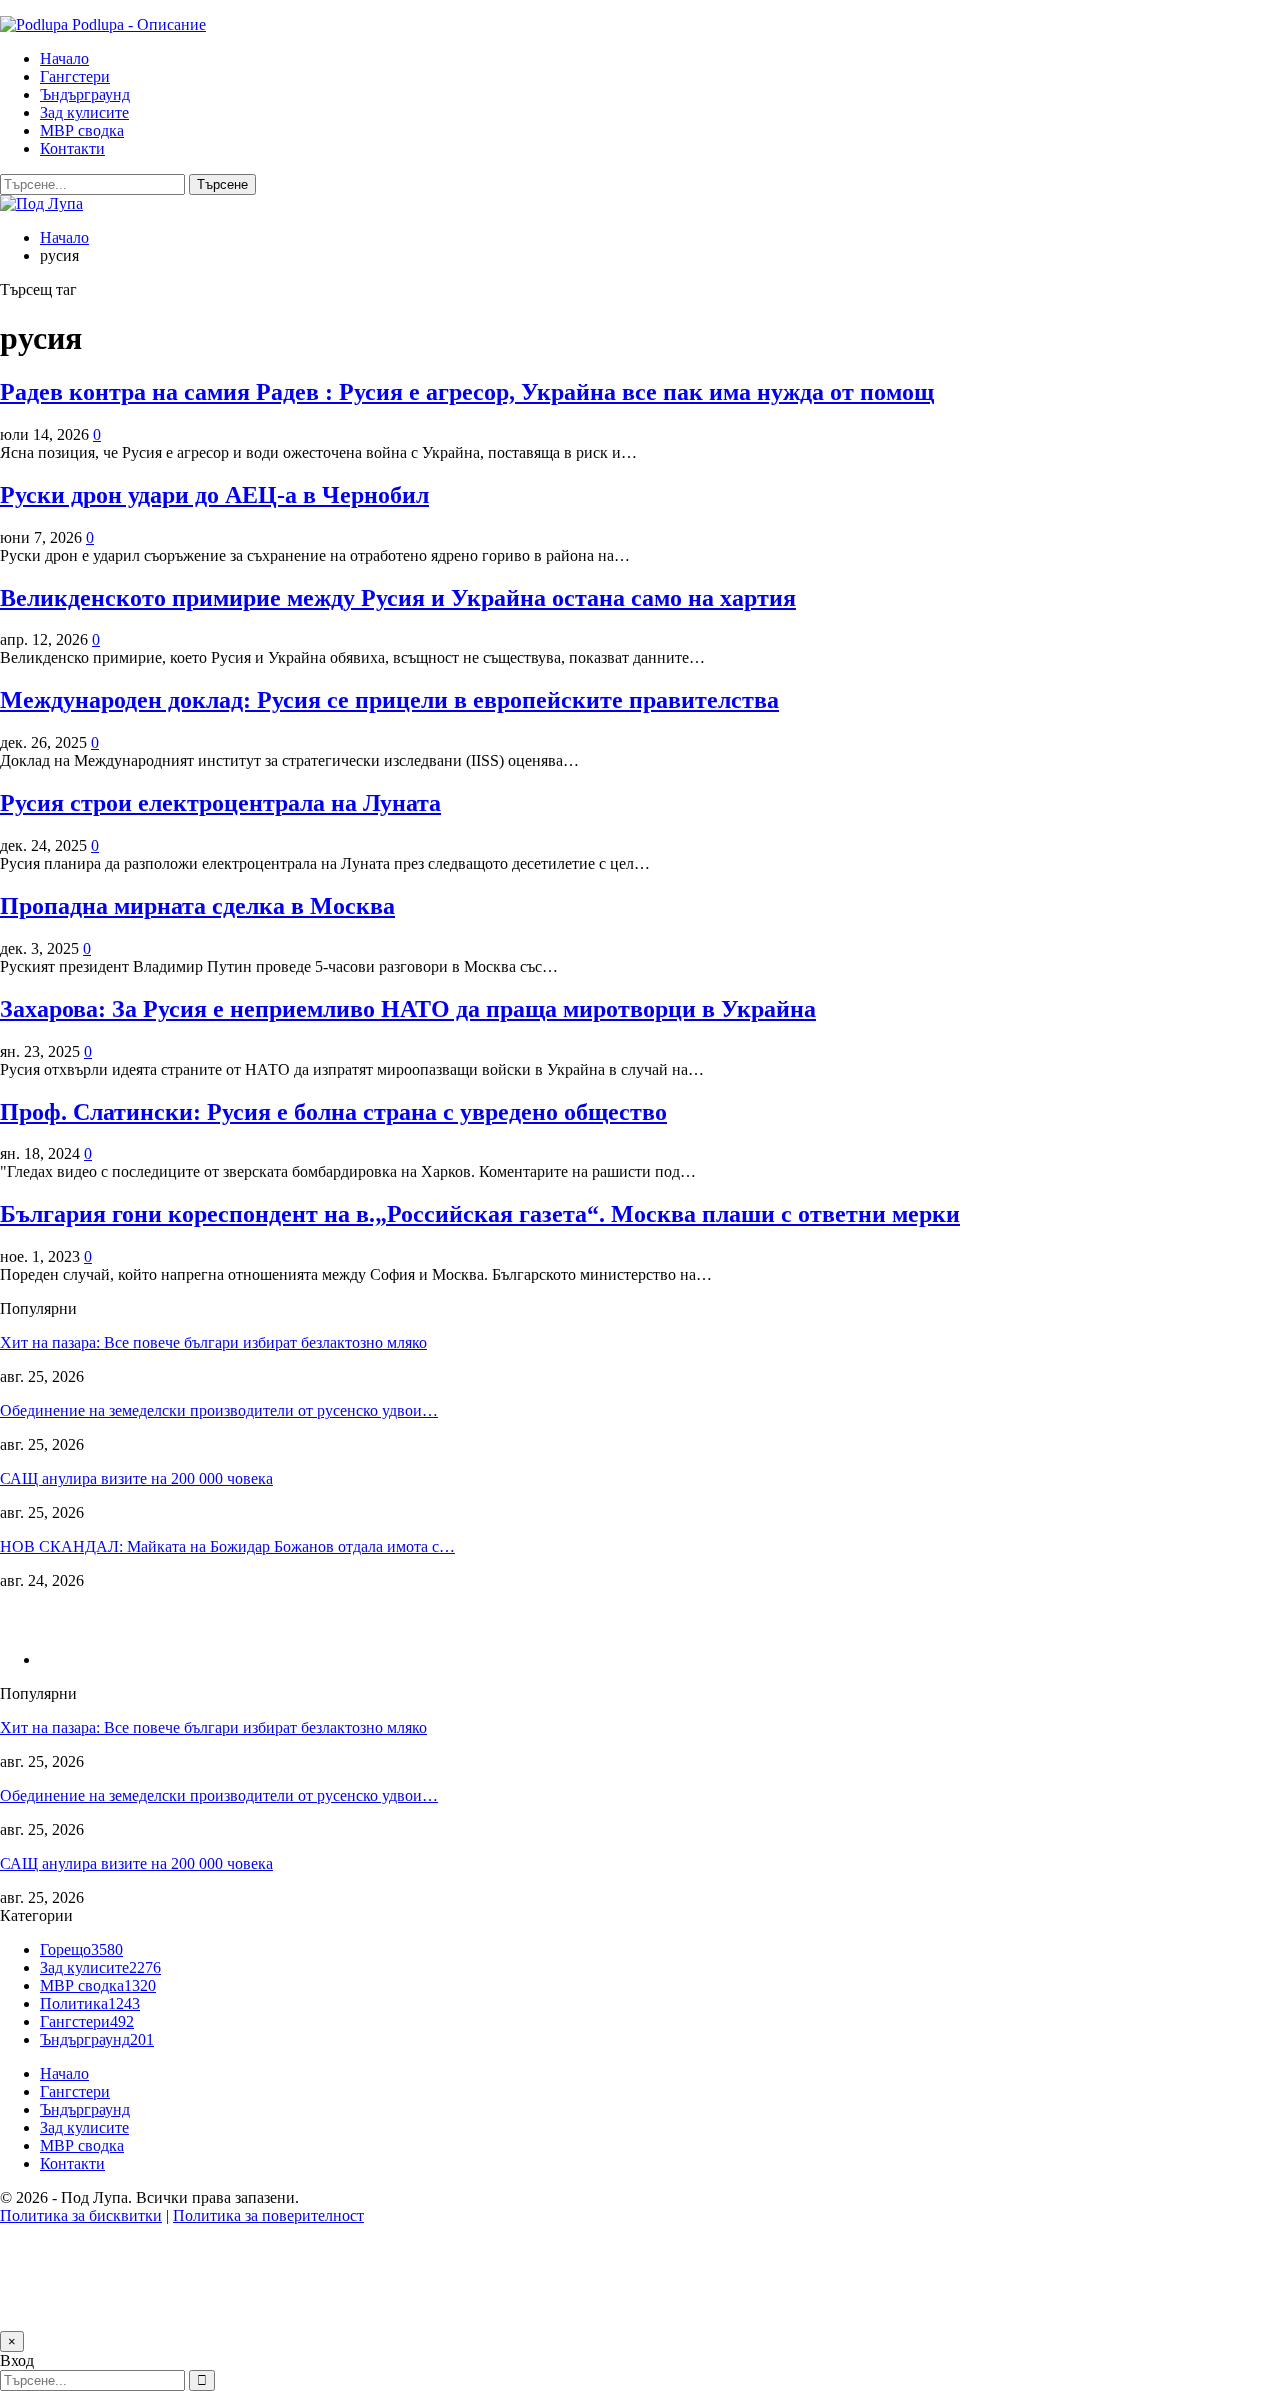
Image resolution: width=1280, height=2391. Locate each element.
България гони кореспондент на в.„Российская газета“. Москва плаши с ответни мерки (480, 1214)
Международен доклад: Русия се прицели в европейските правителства (389, 700)
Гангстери (75, 76)
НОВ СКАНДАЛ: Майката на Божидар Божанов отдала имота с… (227, 1546)
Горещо (81, 1949)
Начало (64, 58)
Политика (90, 2003)
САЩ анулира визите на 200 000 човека (136, 1478)
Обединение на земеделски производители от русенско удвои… (219, 1410)
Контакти (72, 148)
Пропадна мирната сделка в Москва (197, 906)
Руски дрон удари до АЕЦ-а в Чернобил (214, 495)
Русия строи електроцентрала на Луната (220, 803)
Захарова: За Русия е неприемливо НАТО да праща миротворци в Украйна (408, 1009)
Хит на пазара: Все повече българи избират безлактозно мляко (213, 1342)
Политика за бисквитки (81, 2215)
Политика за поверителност (268, 2215)
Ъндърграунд (85, 94)
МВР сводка (82, 130)
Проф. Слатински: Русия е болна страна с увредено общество (333, 1112)
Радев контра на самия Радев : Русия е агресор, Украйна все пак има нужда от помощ (467, 392)
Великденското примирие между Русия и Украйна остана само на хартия (398, 598)
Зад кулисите (84, 112)
